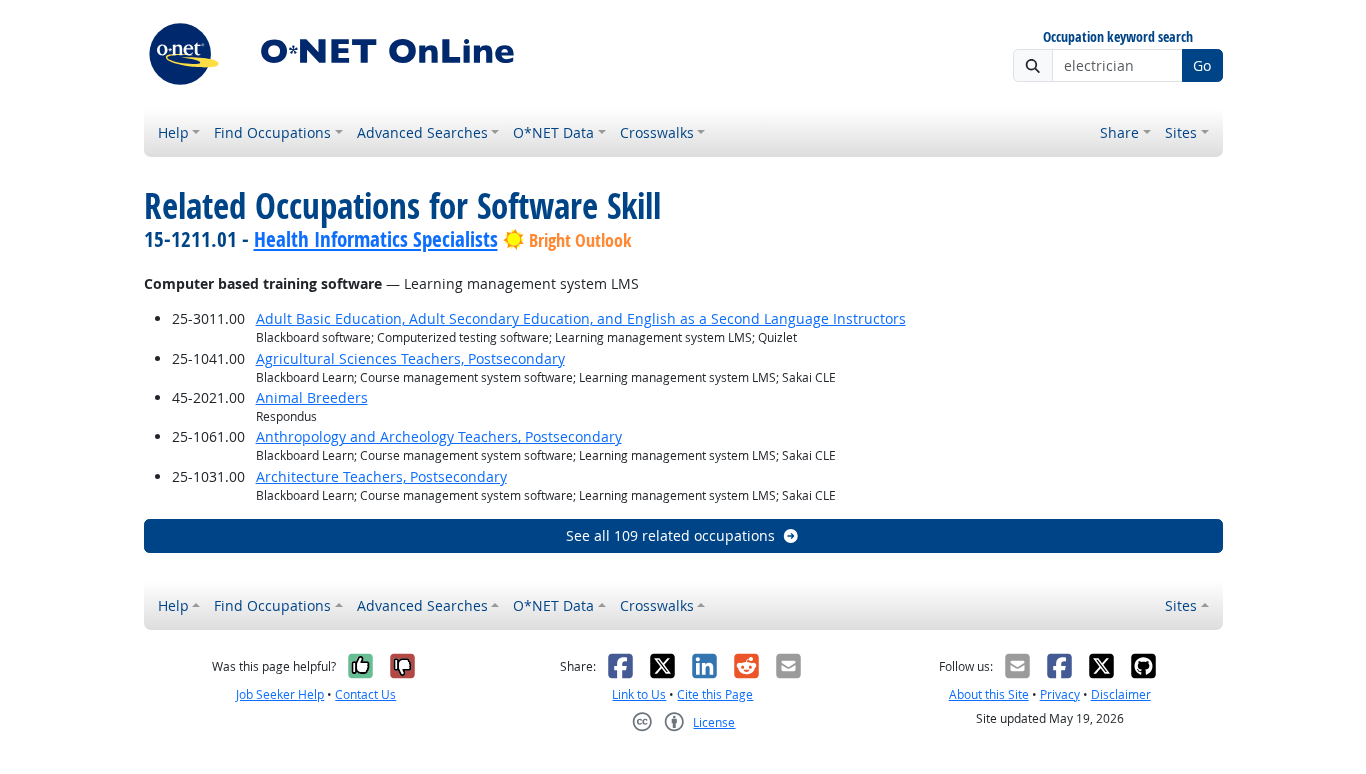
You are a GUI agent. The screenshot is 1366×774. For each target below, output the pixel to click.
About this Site (989, 694)
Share (1119, 132)
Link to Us (639, 694)
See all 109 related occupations (670, 535)
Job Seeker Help (280, 694)
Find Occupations (272, 132)
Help (173, 132)
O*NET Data (553, 132)
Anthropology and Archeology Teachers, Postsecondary (439, 436)
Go (1202, 65)
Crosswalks (657, 132)
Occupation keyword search (1118, 37)
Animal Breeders (312, 397)
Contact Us (365, 694)
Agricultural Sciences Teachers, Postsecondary (410, 358)
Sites (1181, 132)
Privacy (1060, 694)
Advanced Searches (422, 132)
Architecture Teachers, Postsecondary (381, 476)
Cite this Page (715, 694)
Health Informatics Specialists (376, 239)
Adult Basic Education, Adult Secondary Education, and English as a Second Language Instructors (581, 318)
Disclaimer (1121, 694)
